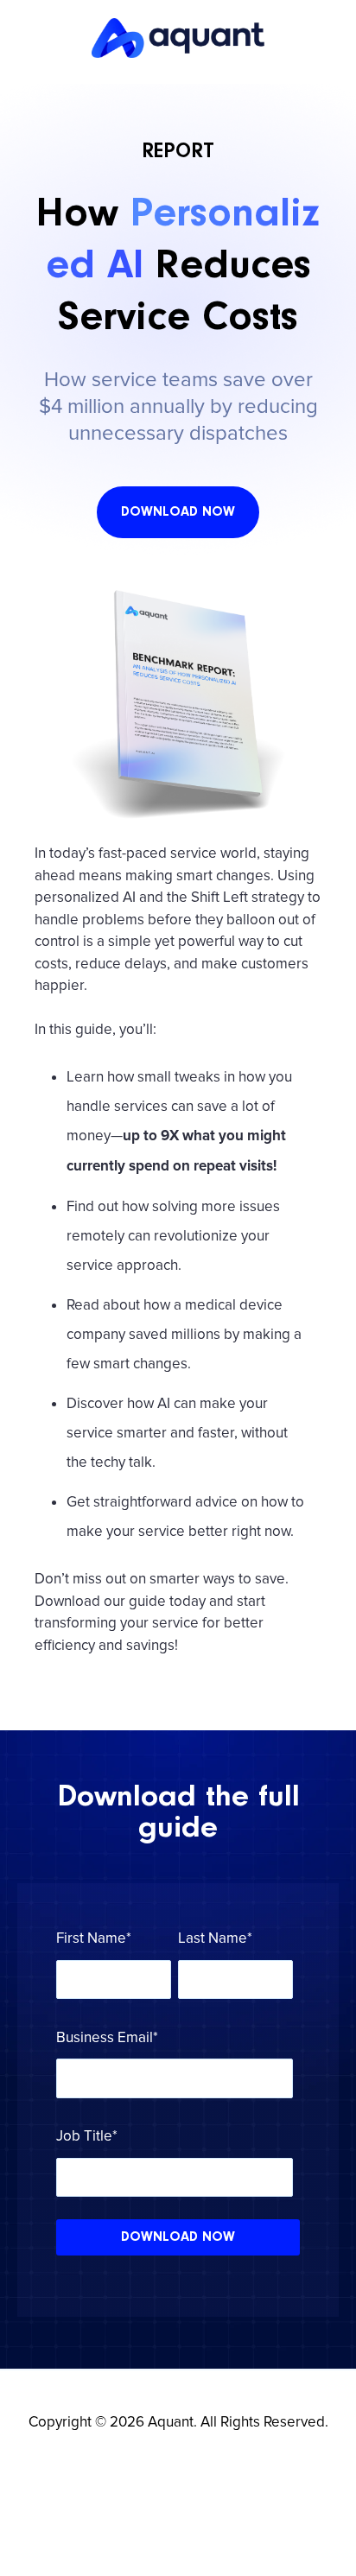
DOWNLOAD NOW (178, 512)
